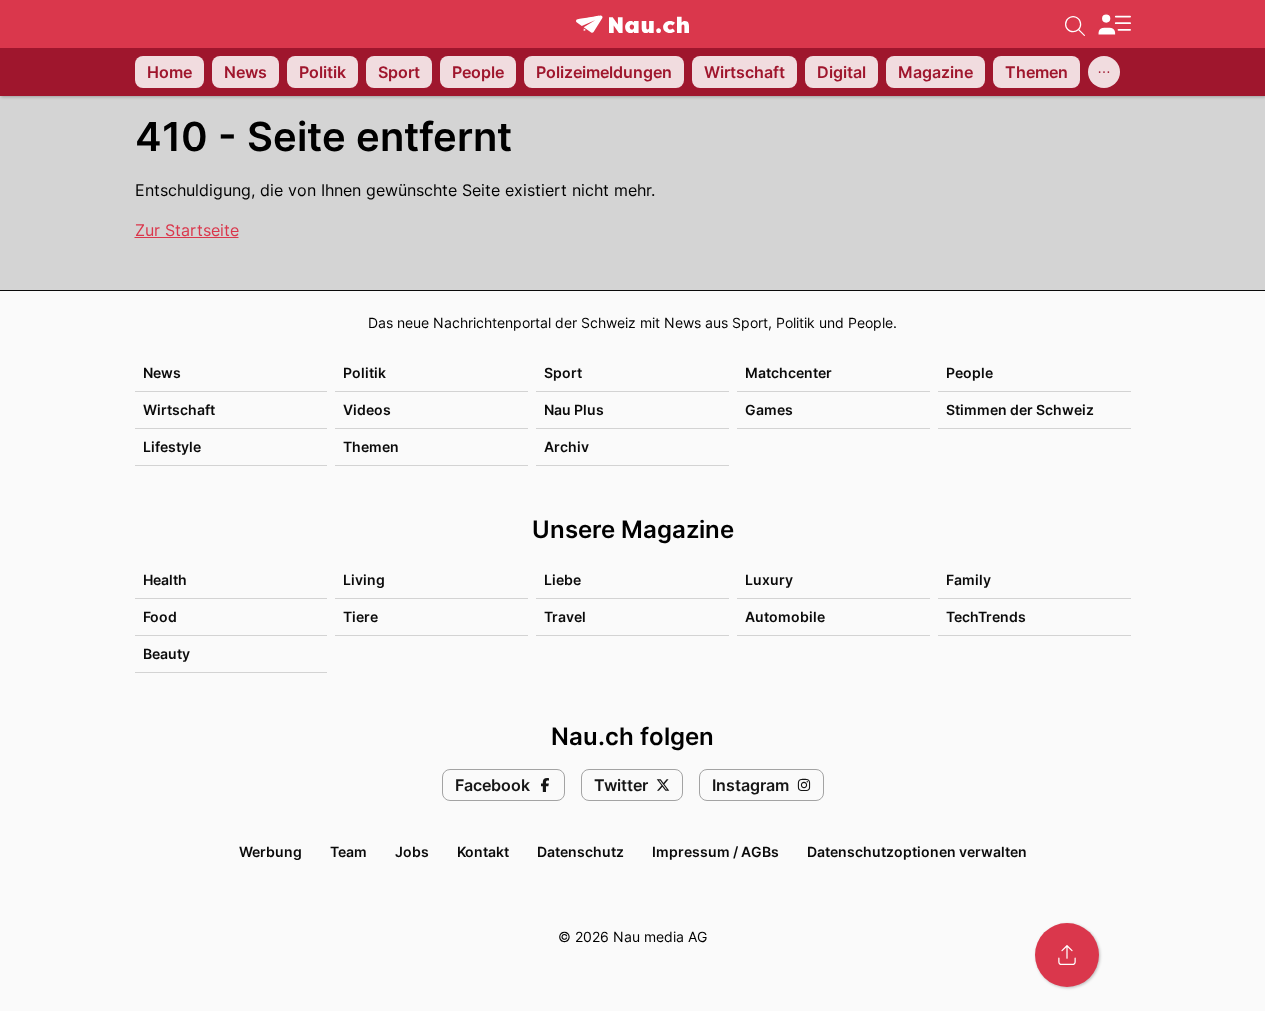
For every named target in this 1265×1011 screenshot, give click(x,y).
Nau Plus (574, 409)
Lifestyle (172, 446)
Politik (364, 372)
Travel (565, 616)
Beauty (166, 653)
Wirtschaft (179, 409)
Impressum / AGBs (715, 851)
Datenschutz (580, 851)
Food (160, 616)
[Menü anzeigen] (1114, 24)
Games (769, 409)
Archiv (566, 446)
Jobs (412, 851)
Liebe (562, 579)
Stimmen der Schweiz (1020, 409)
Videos (367, 409)
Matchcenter (788, 372)
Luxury (769, 579)
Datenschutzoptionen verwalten (917, 851)
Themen (371, 446)
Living (364, 579)
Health (165, 579)
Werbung (270, 851)
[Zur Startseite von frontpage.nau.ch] (632, 24)
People (969, 372)
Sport (563, 372)
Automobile (785, 616)
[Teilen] (1067, 955)
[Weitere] (1104, 72)
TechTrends (986, 616)
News (162, 372)
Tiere (360, 616)
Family (968, 579)
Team (348, 851)
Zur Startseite (187, 230)
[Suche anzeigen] (1075, 24)
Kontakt (483, 851)
